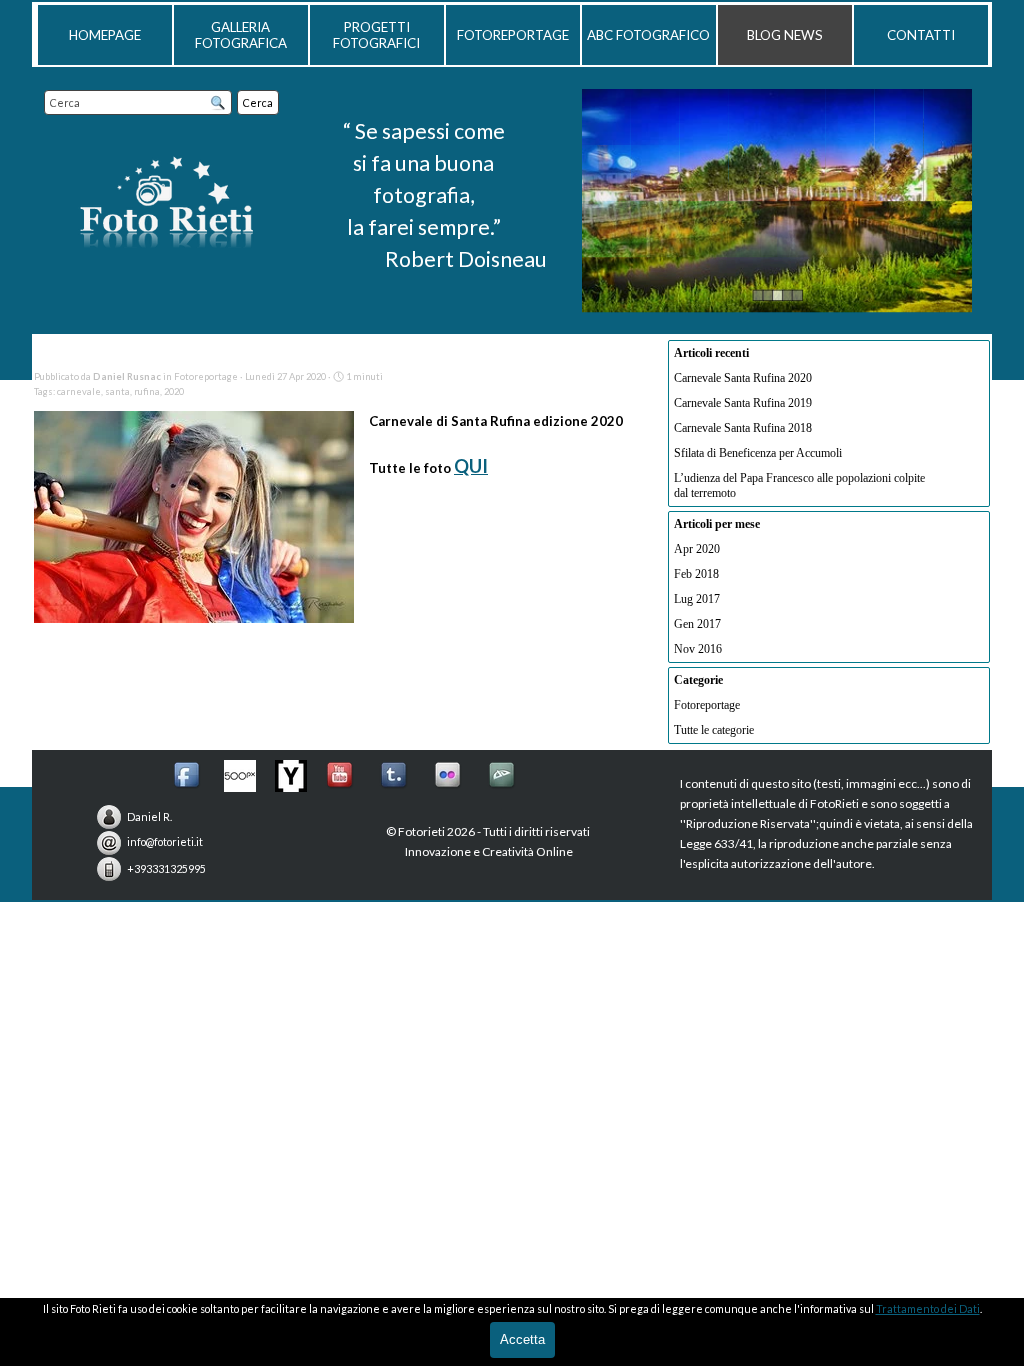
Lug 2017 (697, 599)
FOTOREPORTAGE (513, 35)
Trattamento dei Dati (928, 1308)
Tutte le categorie (714, 730)
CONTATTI (921, 35)
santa (117, 391)
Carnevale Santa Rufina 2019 (743, 403)
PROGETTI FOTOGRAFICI (376, 35)
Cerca (258, 102)
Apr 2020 (697, 549)
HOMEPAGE (105, 35)
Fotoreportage (707, 705)
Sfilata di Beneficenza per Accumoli (758, 453)
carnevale (79, 391)
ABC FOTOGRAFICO (648, 35)
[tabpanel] (423, 196)
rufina (147, 391)
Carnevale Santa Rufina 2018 (743, 428)
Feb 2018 (696, 574)
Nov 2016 (698, 649)
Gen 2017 (697, 624)
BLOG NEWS (785, 35)
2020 (174, 391)
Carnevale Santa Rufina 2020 (743, 378)
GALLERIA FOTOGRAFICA (241, 35)
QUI (471, 466)
